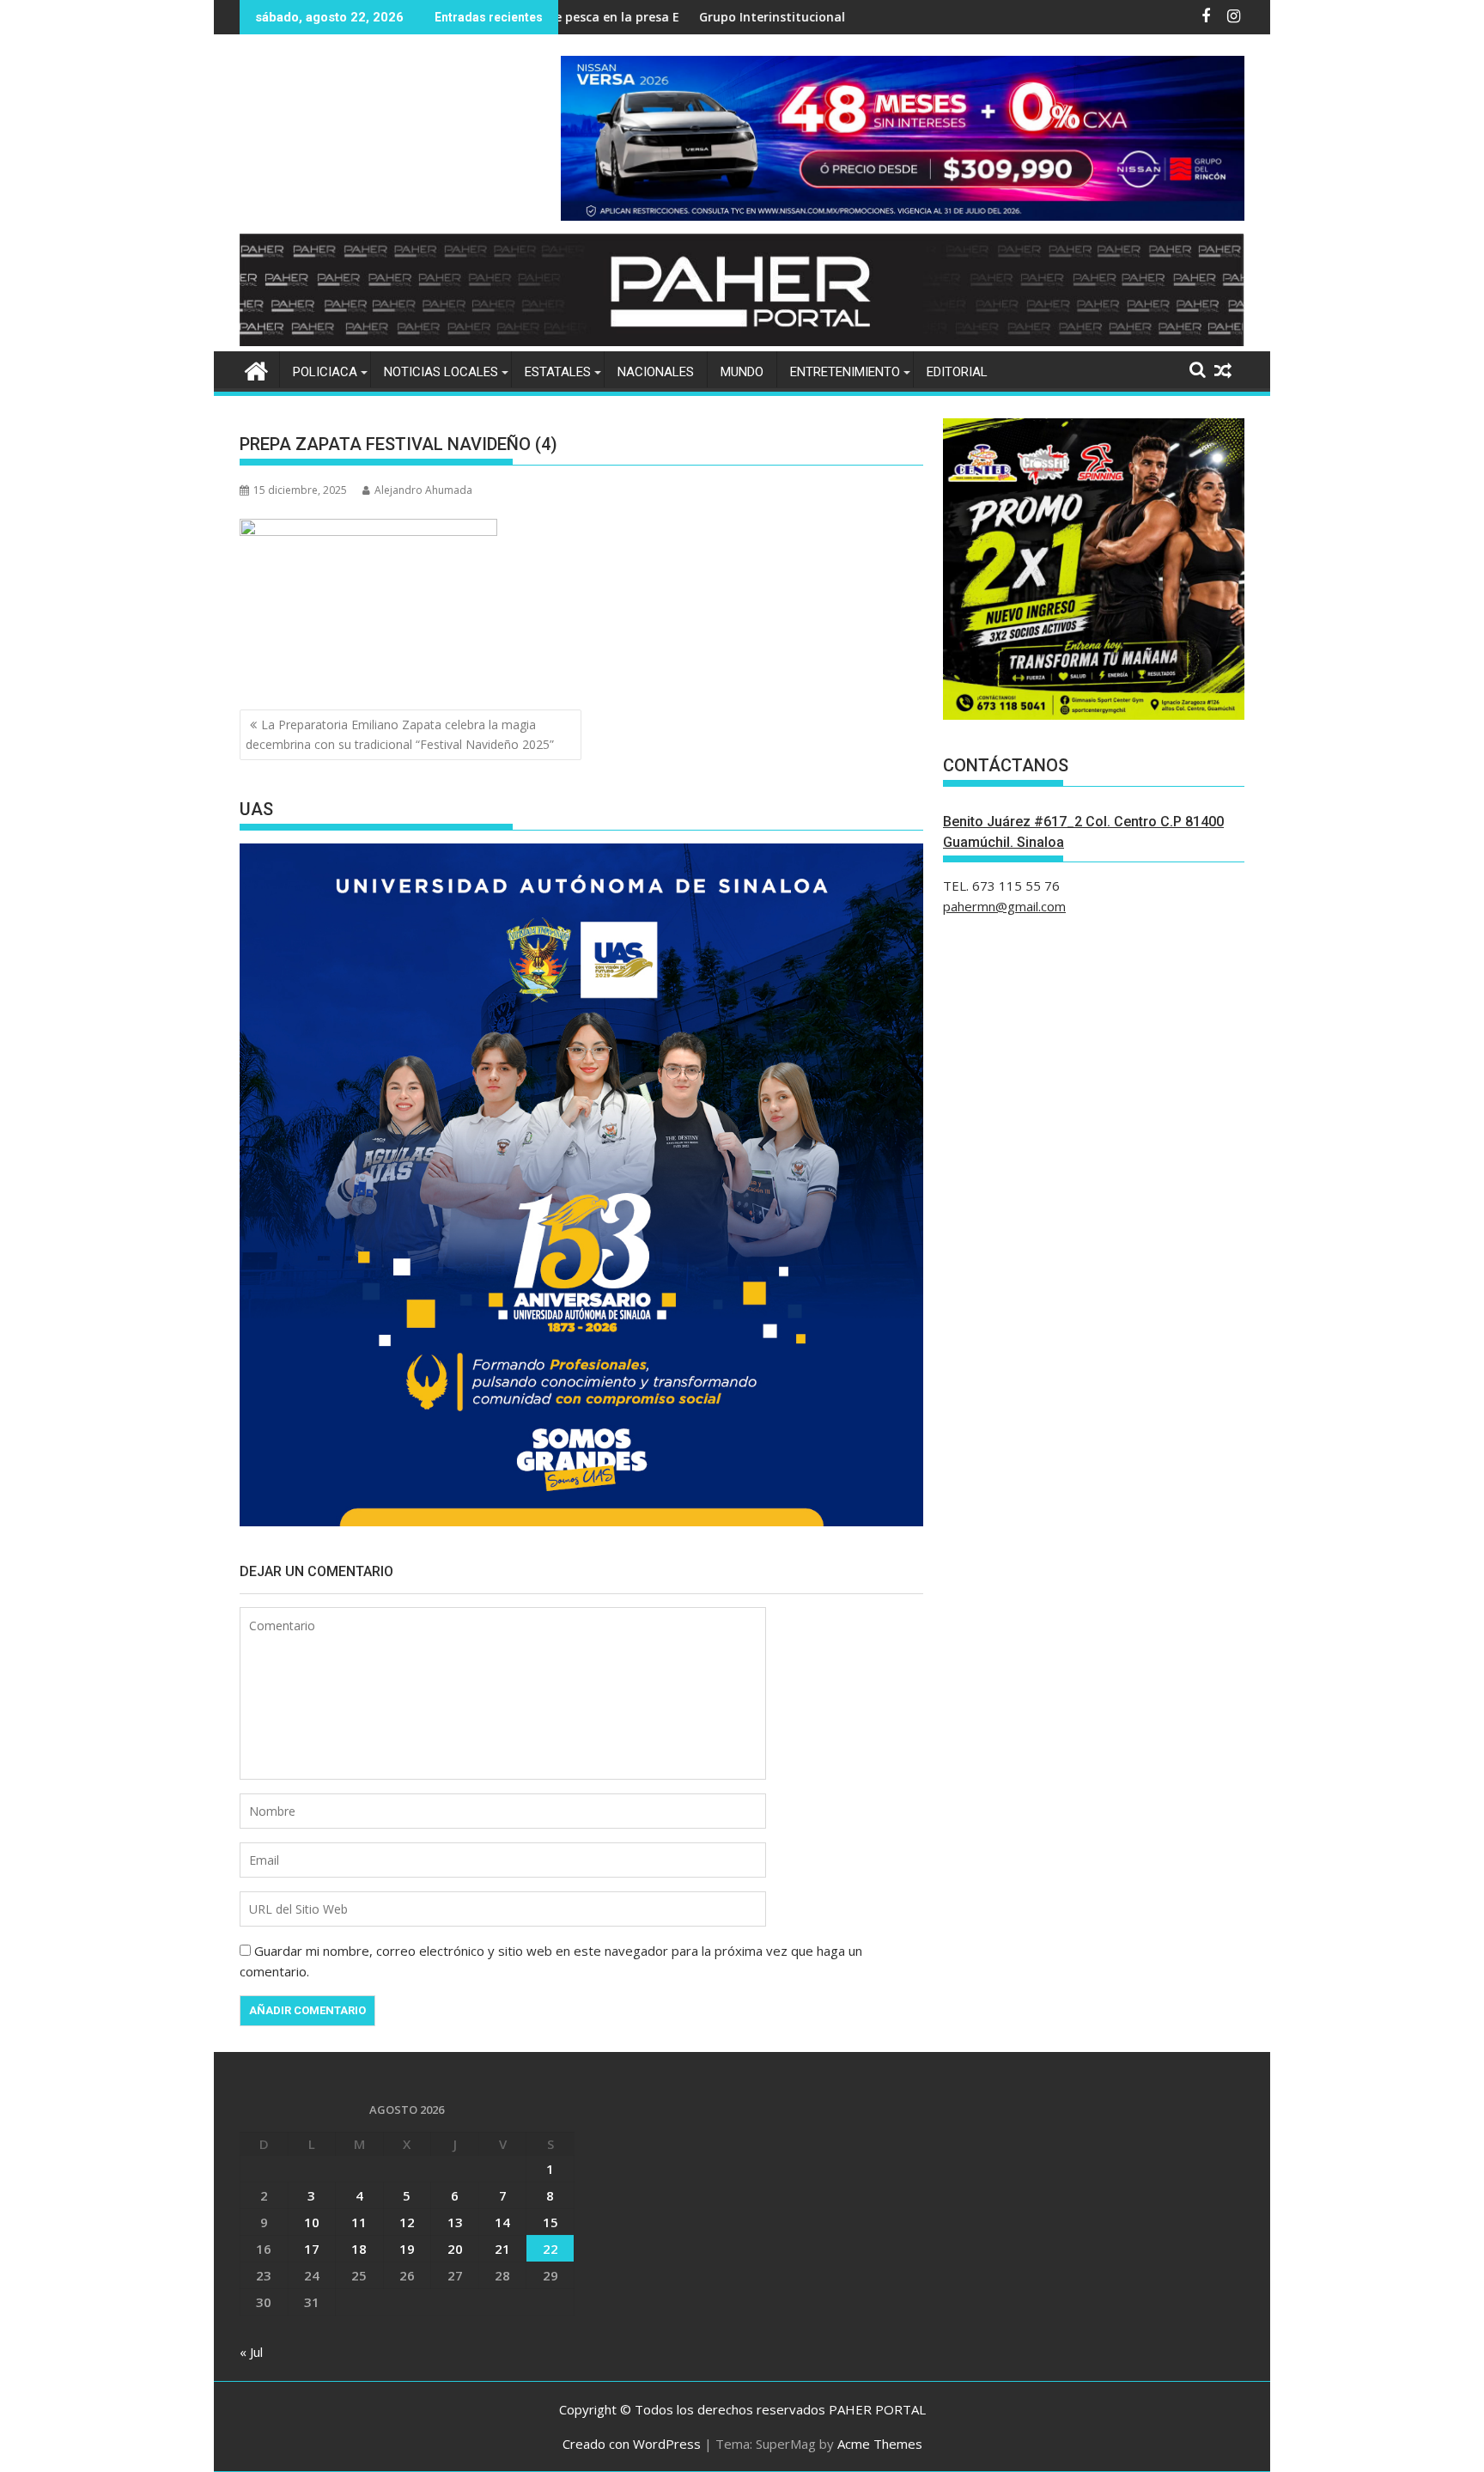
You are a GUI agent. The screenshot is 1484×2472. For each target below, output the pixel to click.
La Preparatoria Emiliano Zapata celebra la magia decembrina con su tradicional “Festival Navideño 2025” (400, 734)
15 (550, 2222)
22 (550, 2249)
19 (407, 2249)
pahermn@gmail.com (1004, 906)
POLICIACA (325, 372)
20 (455, 2249)
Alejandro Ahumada (423, 490)
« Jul (251, 2352)
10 (312, 2222)
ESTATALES (558, 372)
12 (407, 2222)
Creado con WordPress (632, 2444)
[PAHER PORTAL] (256, 369)
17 (312, 2249)
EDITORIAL (957, 372)
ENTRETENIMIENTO (845, 372)
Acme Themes (880, 2444)
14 (502, 2222)
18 (359, 2249)
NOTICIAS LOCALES (441, 372)
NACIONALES (656, 372)
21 (502, 2249)
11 (359, 2222)
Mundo (742, 372)
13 (455, 2222)
